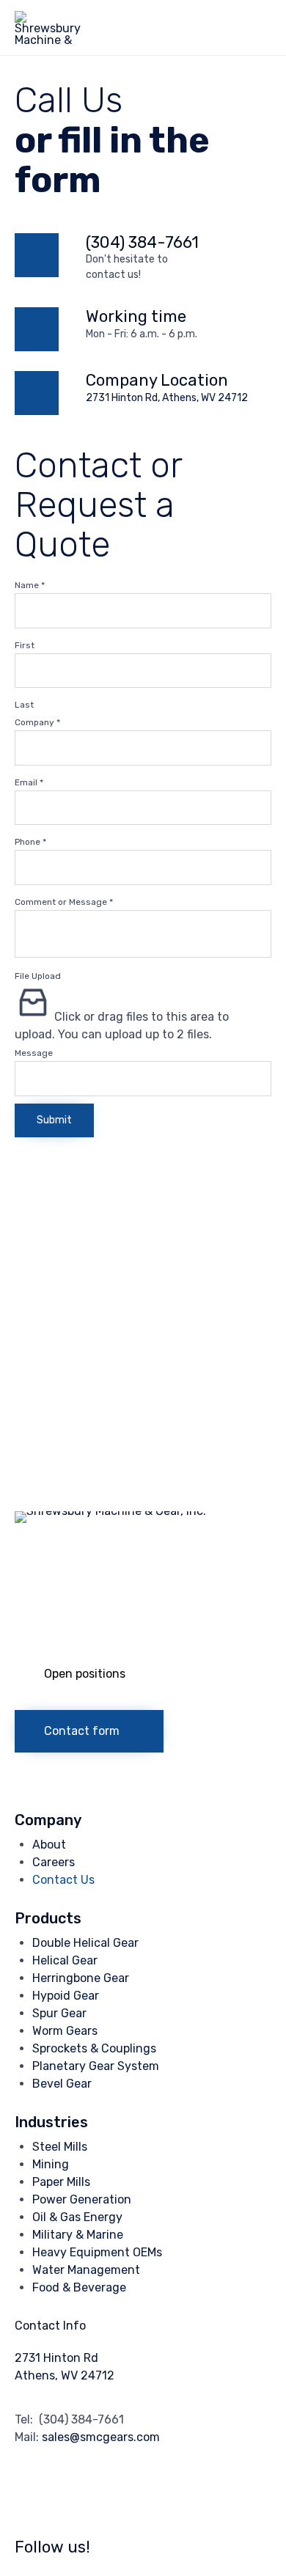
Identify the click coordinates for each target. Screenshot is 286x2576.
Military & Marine (78, 2235)
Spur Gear (59, 2013)
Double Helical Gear (85, 1943)
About (49, 1845)
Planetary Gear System (96, 2066)
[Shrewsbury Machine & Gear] (48, 27)
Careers (54, 1862)
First (25, 645)
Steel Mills (60, 2147)
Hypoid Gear (66, 1996)
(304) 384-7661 (142, 242)
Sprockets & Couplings (94, 2048)
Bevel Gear (62, 2084)
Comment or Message (64, 902)
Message (34, 1053)
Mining (51, 2164)
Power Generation (82, 2199)
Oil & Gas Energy (77, 2217)
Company (37, 722)
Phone (30, 842)
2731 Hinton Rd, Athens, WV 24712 (167, 398)
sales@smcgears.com (101, 2437)
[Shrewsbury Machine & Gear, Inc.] (143, 1511)
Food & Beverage (79, 2287)
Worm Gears (65, 2031)
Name (30, 585)
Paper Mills (61, 2182)
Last (24, 705)
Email (29, 782)
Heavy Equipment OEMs (97, 2252)
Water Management (86, 2270)
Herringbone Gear (81, 1978)
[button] (92, 1674)
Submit (54, 1120)
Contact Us (63, 1880)
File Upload (38, 976)
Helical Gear (65, 1960)
